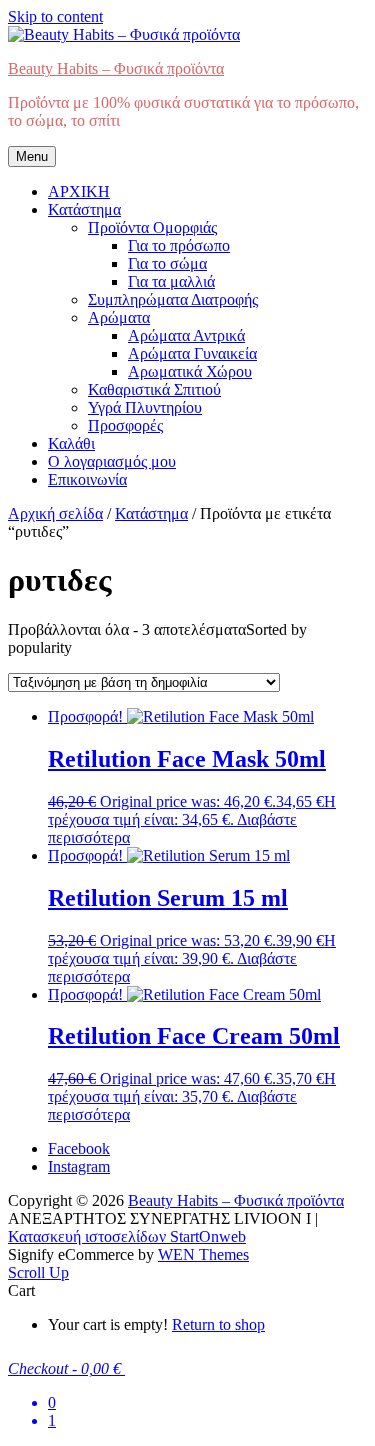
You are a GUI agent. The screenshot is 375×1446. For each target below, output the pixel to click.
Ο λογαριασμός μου (112, 461)
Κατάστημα (84, 209)
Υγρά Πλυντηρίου (145, 407)
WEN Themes (203, 1254)
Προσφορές (125, 425)
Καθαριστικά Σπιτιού (154, 389)
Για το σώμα (167, 263)
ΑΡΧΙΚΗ (79, 191)
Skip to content (55, 16)
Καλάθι (71, 443)
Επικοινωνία (87, 479)
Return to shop (218, 1324)
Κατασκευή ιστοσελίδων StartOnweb (127, 1236)
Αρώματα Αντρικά (186, 335)
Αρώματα (119, 317)
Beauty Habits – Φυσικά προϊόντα (116, 68)
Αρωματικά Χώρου (190, 371)
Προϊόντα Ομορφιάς (152, 227)
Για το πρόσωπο (179, 245)
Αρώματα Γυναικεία (192, 353)
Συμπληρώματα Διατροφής (173, 299)
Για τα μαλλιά (171, 281)
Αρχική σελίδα (55, 513)
